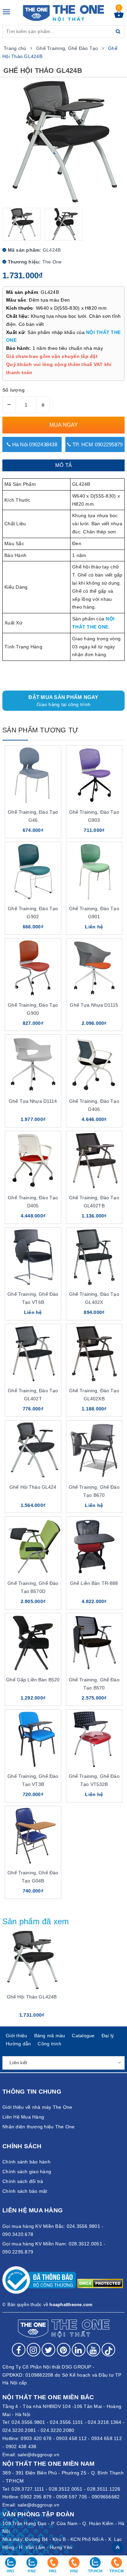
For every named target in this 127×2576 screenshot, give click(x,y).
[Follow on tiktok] (108, 2350)
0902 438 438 (21, 2446)
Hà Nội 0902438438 (34, 444)
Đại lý (108, 2036)
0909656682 (106, 2497)
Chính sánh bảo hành (26, 2162)
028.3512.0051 (66, 2489)
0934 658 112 (107, 2438)
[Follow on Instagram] (34, 2350)
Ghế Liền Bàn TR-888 (94, 1583)
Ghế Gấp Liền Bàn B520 (33, 1680)
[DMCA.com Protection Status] (100, 2283)
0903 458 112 (71, 2438)
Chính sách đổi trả (23, 2181)
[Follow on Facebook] (19, 2350)
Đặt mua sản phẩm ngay (63, 701)
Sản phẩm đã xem (36, 1921)
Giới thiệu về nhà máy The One (37, 2107)
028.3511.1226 (104, 2489)
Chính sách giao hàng (27, 2172)
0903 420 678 (36, 2438)
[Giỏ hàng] (119, 16)
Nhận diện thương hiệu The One (38, 2127)
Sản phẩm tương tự (40, 730)
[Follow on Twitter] (48, 2350)
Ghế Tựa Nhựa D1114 (33, 1101)
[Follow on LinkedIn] (79, 2350)
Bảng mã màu (50, 2036)
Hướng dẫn (18, 2044)
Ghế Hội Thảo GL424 (33, 1487)
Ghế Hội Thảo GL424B (32, 1997)
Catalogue (83, 2036)
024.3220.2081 (19, 2430)
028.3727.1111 (28, 2489)
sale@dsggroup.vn (38, 2455)
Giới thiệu (17, 2036)
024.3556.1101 (66, 2422)
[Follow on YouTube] (93, 2350)
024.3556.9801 (28, 2422)
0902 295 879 (36, 2497)
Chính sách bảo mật (25, 2191)
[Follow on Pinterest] (64, 2350)
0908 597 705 (72, 2497)
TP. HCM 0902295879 (97, 444)
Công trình (49, 2044)
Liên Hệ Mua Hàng (23, 2117)
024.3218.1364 (104, 2422)
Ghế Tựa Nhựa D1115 (94, 1005)
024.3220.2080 (57, 2430)
